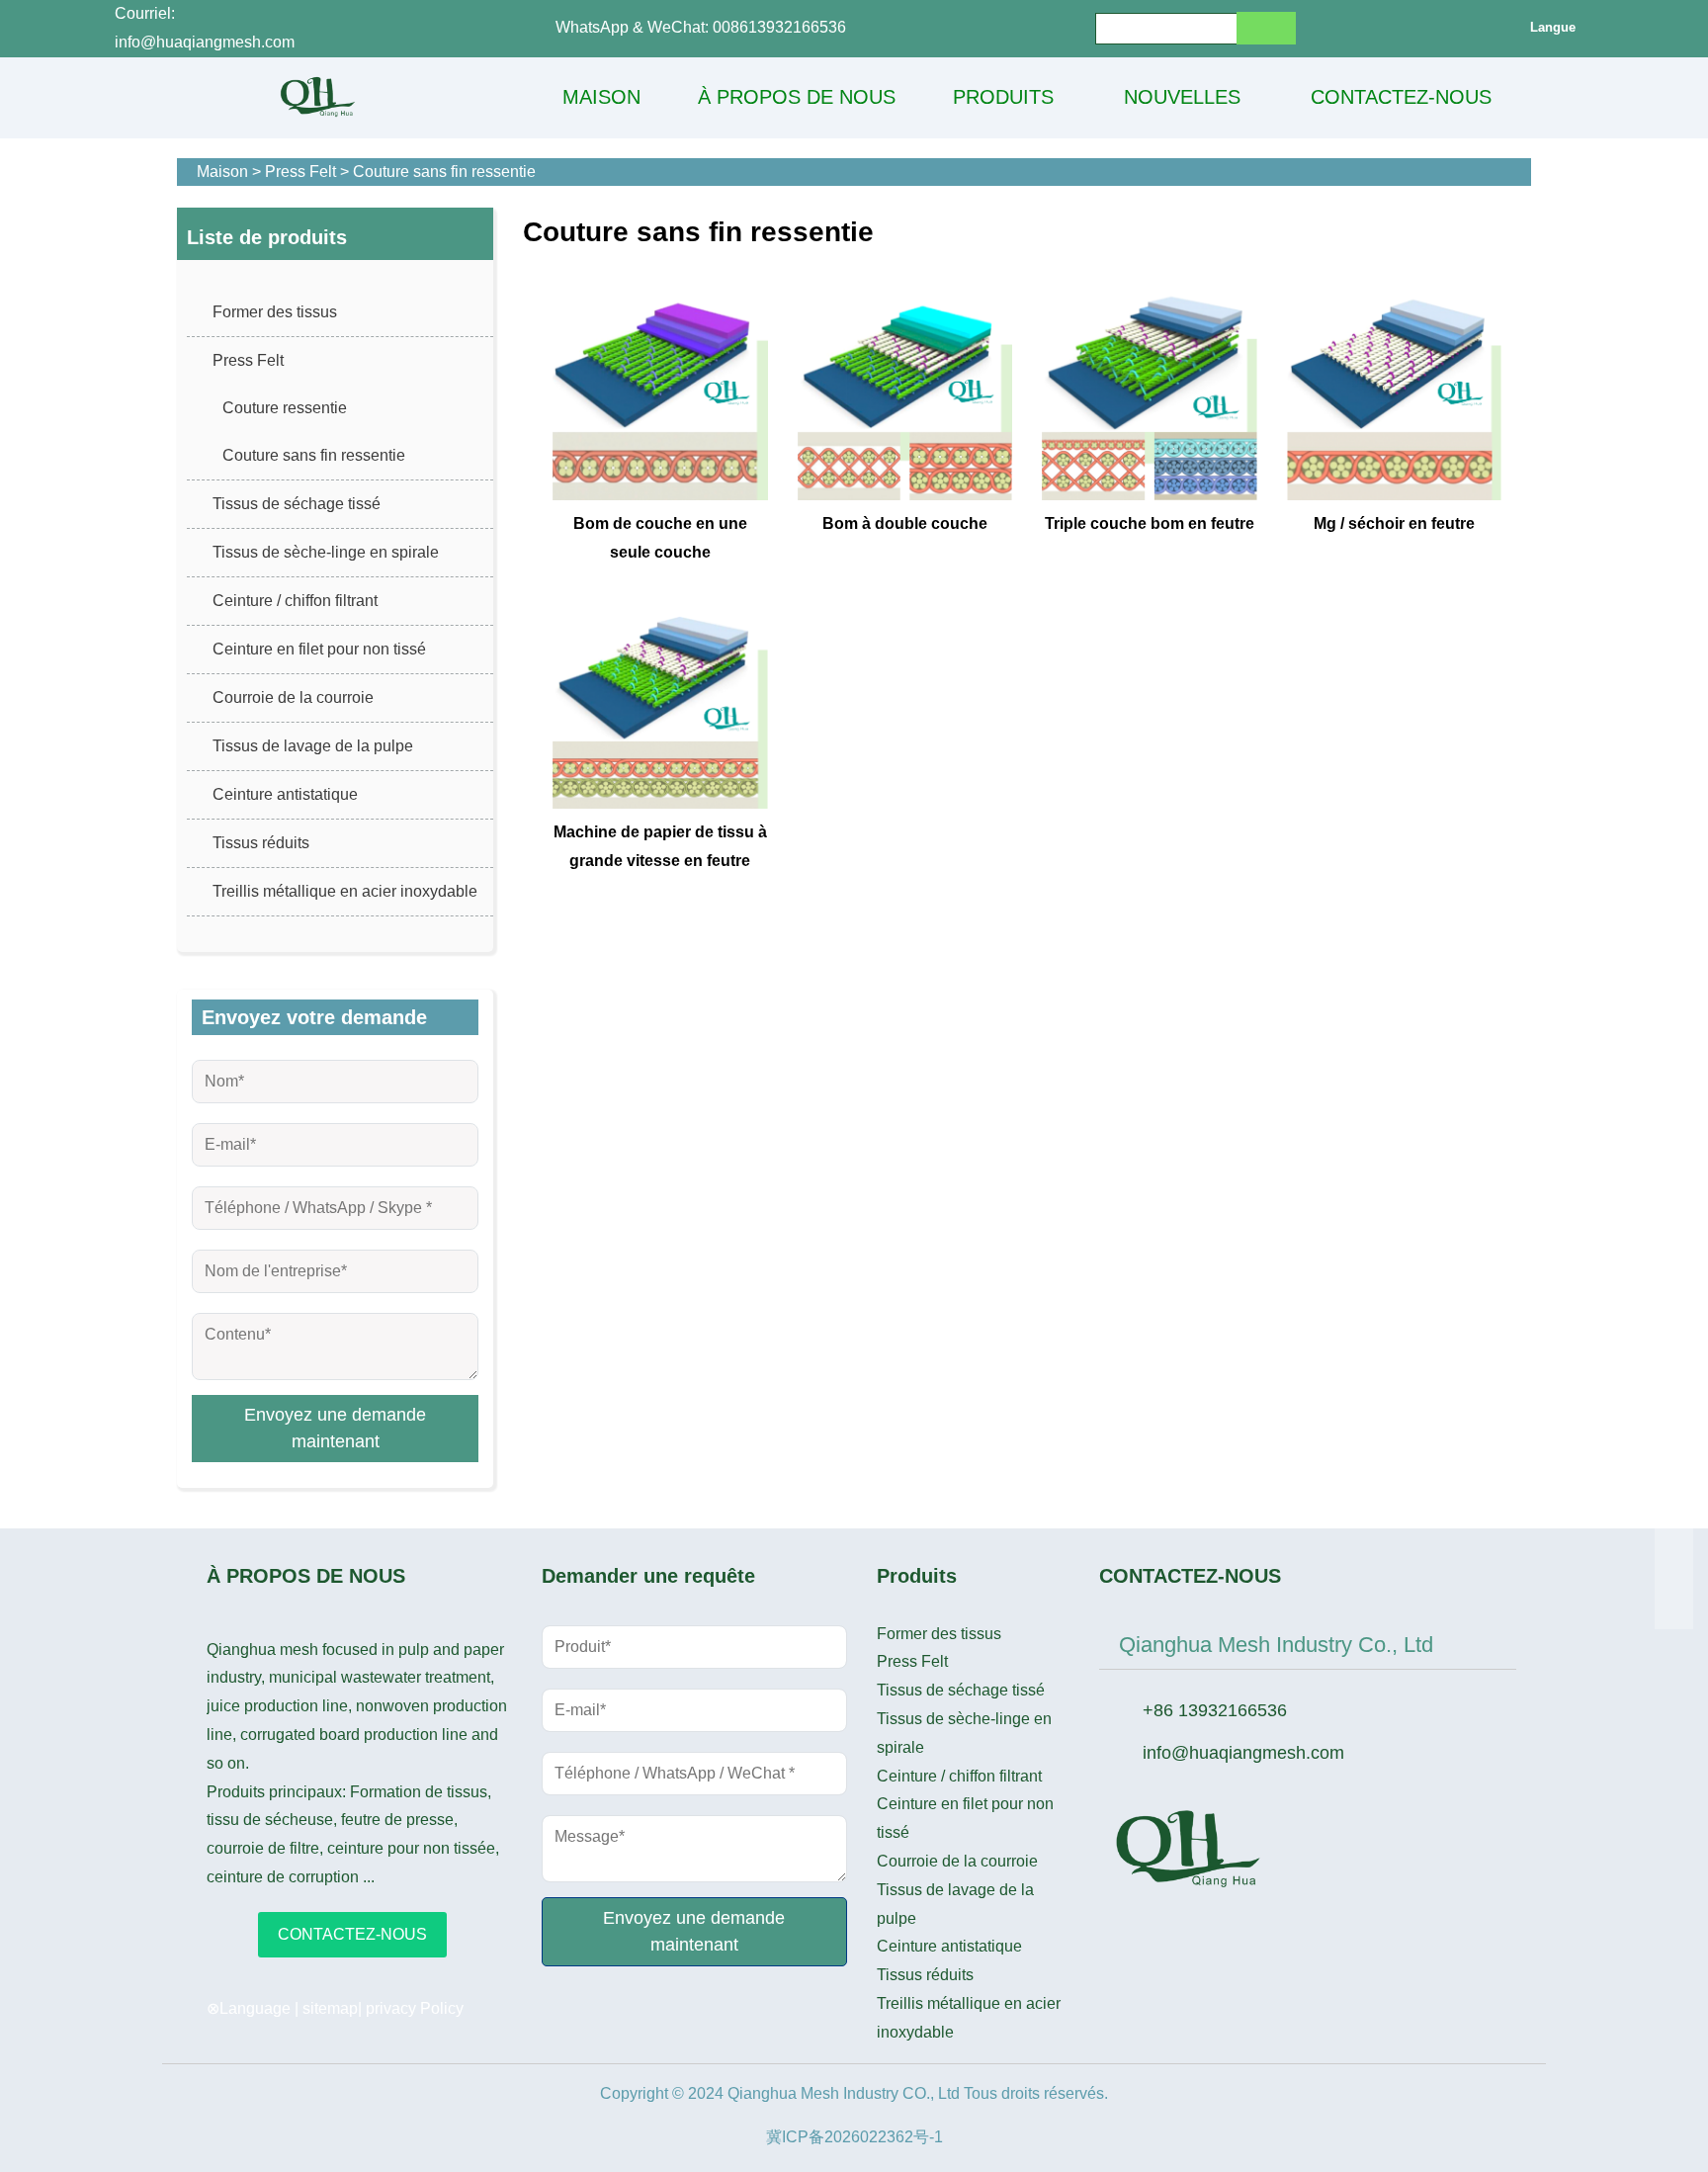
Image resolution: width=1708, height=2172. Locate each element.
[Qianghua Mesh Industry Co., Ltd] (318, 97)
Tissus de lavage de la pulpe (313, 746)
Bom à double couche (905, 523)
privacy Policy (415, 2008)
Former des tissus (275, 312)
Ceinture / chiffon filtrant (295, 601)
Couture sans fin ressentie (444, 172)
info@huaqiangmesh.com (1243, 1753)
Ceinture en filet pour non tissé (319, 649)
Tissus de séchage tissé (297, 504)
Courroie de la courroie (293, 697)
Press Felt (300, 172)
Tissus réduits (261, 843)
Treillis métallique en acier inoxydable (345, 891)
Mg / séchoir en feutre (1394, 523)
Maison (222, 172)
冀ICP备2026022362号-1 (854, 2137)
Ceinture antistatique (285, 794)
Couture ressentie (285, 408)
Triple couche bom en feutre (1150, 523)
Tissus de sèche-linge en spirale (326, 552)
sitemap (330, 2008)
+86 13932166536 (1215, 1710)
